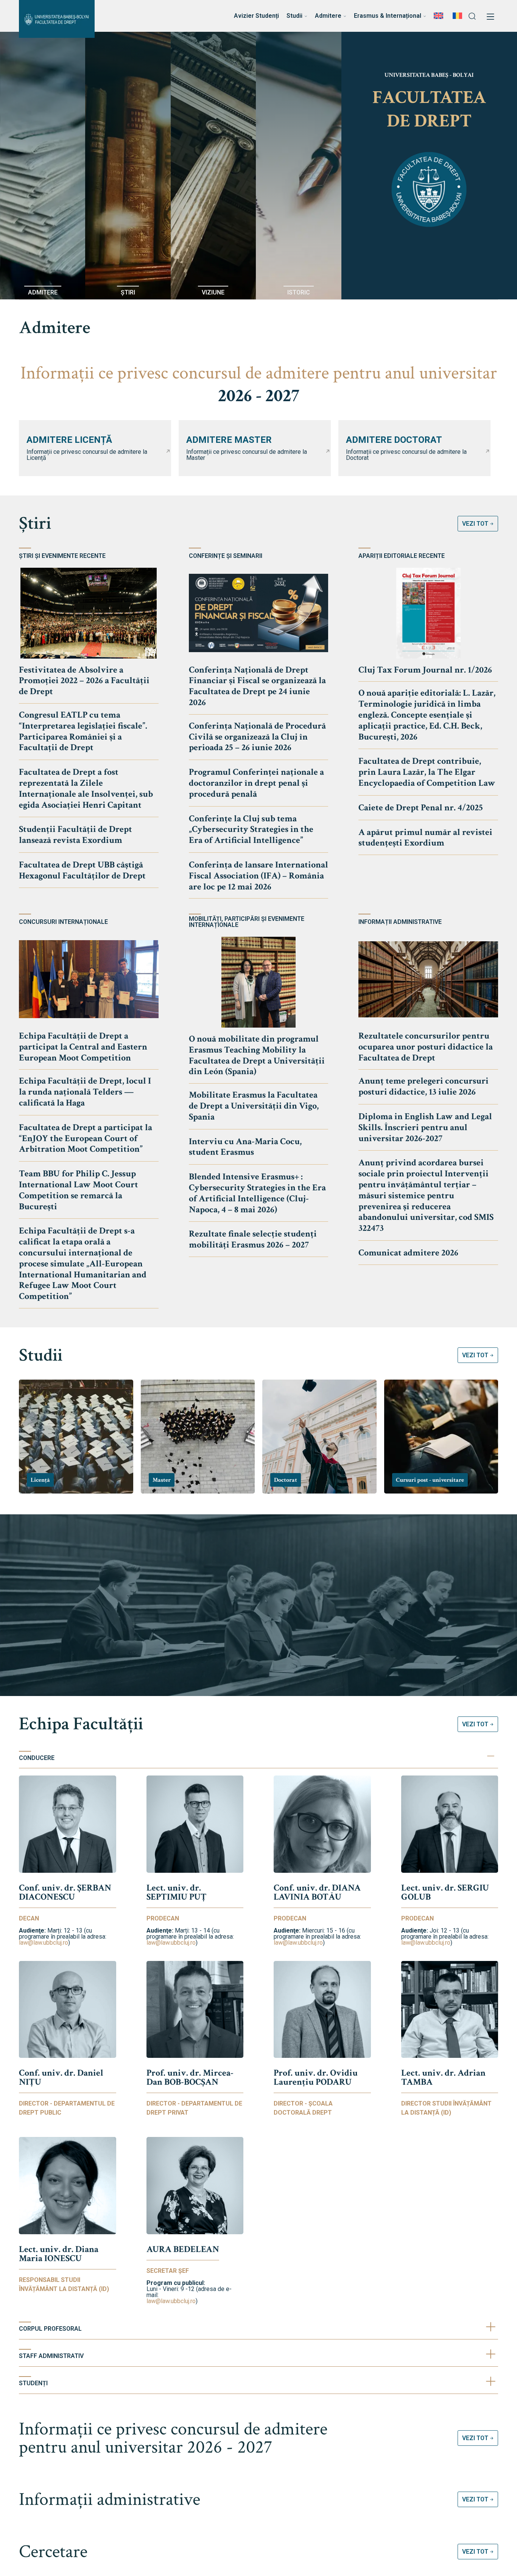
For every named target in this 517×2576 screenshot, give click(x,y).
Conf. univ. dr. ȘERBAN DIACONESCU (65, 1892)
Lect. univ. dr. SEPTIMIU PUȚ (177, 1892)
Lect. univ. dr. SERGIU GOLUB (445, 1892)
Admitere (55, 328)
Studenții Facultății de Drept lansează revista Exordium (76, 835)
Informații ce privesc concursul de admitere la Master (247, 455)
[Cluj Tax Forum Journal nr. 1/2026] (428, 613)
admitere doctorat (394, 440)
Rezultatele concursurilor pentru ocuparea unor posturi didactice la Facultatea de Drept (426, 1047)
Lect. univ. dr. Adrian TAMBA (443, 2077)
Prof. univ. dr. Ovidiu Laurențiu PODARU (316, 2077)
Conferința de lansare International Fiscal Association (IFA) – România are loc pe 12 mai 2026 (258, 876)
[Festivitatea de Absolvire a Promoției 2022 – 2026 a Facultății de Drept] (89, 613)
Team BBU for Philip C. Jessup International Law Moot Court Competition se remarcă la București (79, 1190)
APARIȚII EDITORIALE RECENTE (402, 556)
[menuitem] (439, 16)
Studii (41, 1355)
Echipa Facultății (81, 1724)
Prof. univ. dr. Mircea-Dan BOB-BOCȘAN (190, 2077)
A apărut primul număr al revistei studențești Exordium (425, 838)
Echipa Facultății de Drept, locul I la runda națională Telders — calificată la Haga (85, 1092)
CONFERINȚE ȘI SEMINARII (226, 556)
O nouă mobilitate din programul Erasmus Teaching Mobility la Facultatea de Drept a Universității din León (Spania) (257, 1055)
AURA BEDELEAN (183, 2249)
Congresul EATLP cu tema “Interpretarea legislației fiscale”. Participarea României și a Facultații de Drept (83, 731)
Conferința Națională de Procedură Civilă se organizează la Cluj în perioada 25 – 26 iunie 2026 (257, 737)
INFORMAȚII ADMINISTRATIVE (400, 922)
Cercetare (53, 2552)
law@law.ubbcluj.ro (44, 1943)
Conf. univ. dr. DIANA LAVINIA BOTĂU (317, 1892)
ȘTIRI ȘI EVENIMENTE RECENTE (62, 556)
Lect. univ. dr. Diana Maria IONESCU (59, 2254)
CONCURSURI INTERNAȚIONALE (63, 922)
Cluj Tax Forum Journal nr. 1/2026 (425, 670)
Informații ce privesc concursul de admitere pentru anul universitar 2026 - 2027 (173, 2438)
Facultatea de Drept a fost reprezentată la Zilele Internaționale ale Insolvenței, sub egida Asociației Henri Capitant (86, 788)
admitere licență (69, 440)
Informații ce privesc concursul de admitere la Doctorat (406, 455)
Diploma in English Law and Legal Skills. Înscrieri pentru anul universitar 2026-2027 (425, 1127)
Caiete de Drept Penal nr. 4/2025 (421, 808)
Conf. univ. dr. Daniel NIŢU (61, 2077)
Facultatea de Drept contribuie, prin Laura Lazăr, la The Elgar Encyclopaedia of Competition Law (427, 772)
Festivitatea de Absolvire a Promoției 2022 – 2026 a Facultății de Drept (84, 681)
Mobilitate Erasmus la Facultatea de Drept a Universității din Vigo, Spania (254, 1106)
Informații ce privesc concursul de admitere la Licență (87, 455)
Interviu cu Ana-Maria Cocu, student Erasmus (245, 1147)
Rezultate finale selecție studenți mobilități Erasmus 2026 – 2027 (253, 1239)
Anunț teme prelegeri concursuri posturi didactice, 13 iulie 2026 (424, 1086)
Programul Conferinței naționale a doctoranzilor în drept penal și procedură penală (256, 783)
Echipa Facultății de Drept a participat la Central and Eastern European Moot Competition (83, 1047)
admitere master (229, 440)
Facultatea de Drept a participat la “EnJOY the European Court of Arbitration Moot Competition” (86, 1138)
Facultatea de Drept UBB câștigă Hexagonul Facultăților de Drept (82, 870)
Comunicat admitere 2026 (408, 1253)
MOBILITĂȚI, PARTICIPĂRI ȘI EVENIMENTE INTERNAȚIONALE (247, 922)
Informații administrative (110, 2499)
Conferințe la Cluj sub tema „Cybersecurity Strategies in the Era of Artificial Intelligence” (251, 829)
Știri (35, 523)
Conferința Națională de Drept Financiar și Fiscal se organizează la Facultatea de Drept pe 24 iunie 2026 (257, 686)
